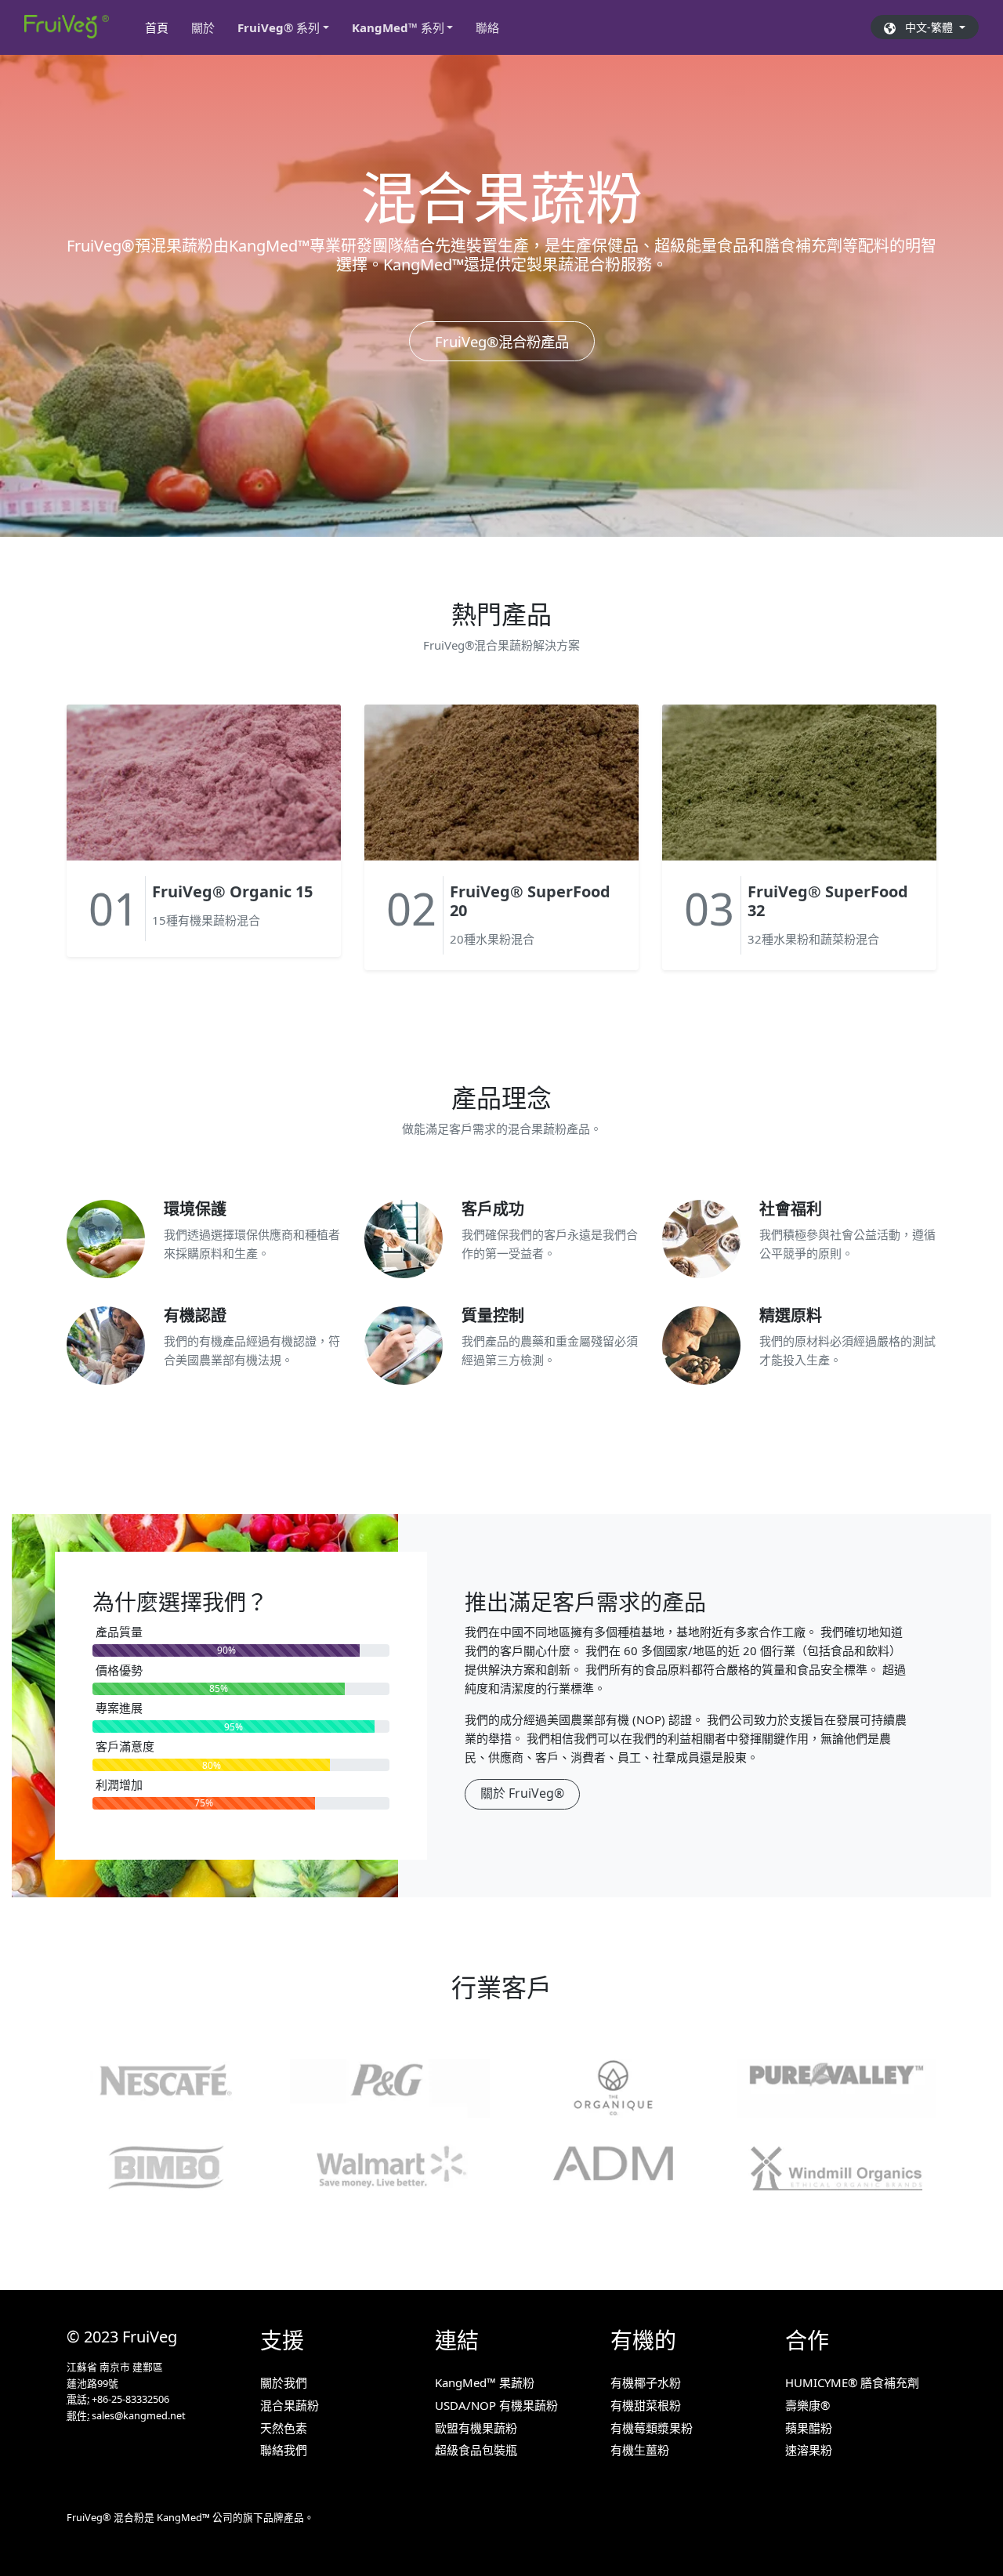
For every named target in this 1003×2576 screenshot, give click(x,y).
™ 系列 (398, 27)
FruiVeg (150, 2337)
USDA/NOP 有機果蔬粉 (496, 2405)
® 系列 (279, 27)
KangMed (179, 2517)
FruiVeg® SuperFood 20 (530, 901)
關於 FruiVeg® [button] (522, 1793)
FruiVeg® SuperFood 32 (828, 901)
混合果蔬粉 (290, 2405)
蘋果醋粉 (809, 2428)
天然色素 (284, 2428)
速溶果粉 (809, 2450)
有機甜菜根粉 (646, 2405)
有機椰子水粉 (646, 2382)
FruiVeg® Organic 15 (232, 891)
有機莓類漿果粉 (652, 2428)
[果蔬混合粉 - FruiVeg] (67, 27)
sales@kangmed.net (139, 2415)
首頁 (162, 27)
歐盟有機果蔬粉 (476, 2428)
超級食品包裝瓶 (476, 2450)
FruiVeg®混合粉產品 (502, 341)
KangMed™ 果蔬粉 (485, 2382)
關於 (203, 27)
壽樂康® (807, 2405)
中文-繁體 (926, 27)
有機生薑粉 (640, 2450)
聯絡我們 (284, 2450)
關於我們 (284, 2382)
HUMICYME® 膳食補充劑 (852, 2382)
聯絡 (487, 27)
